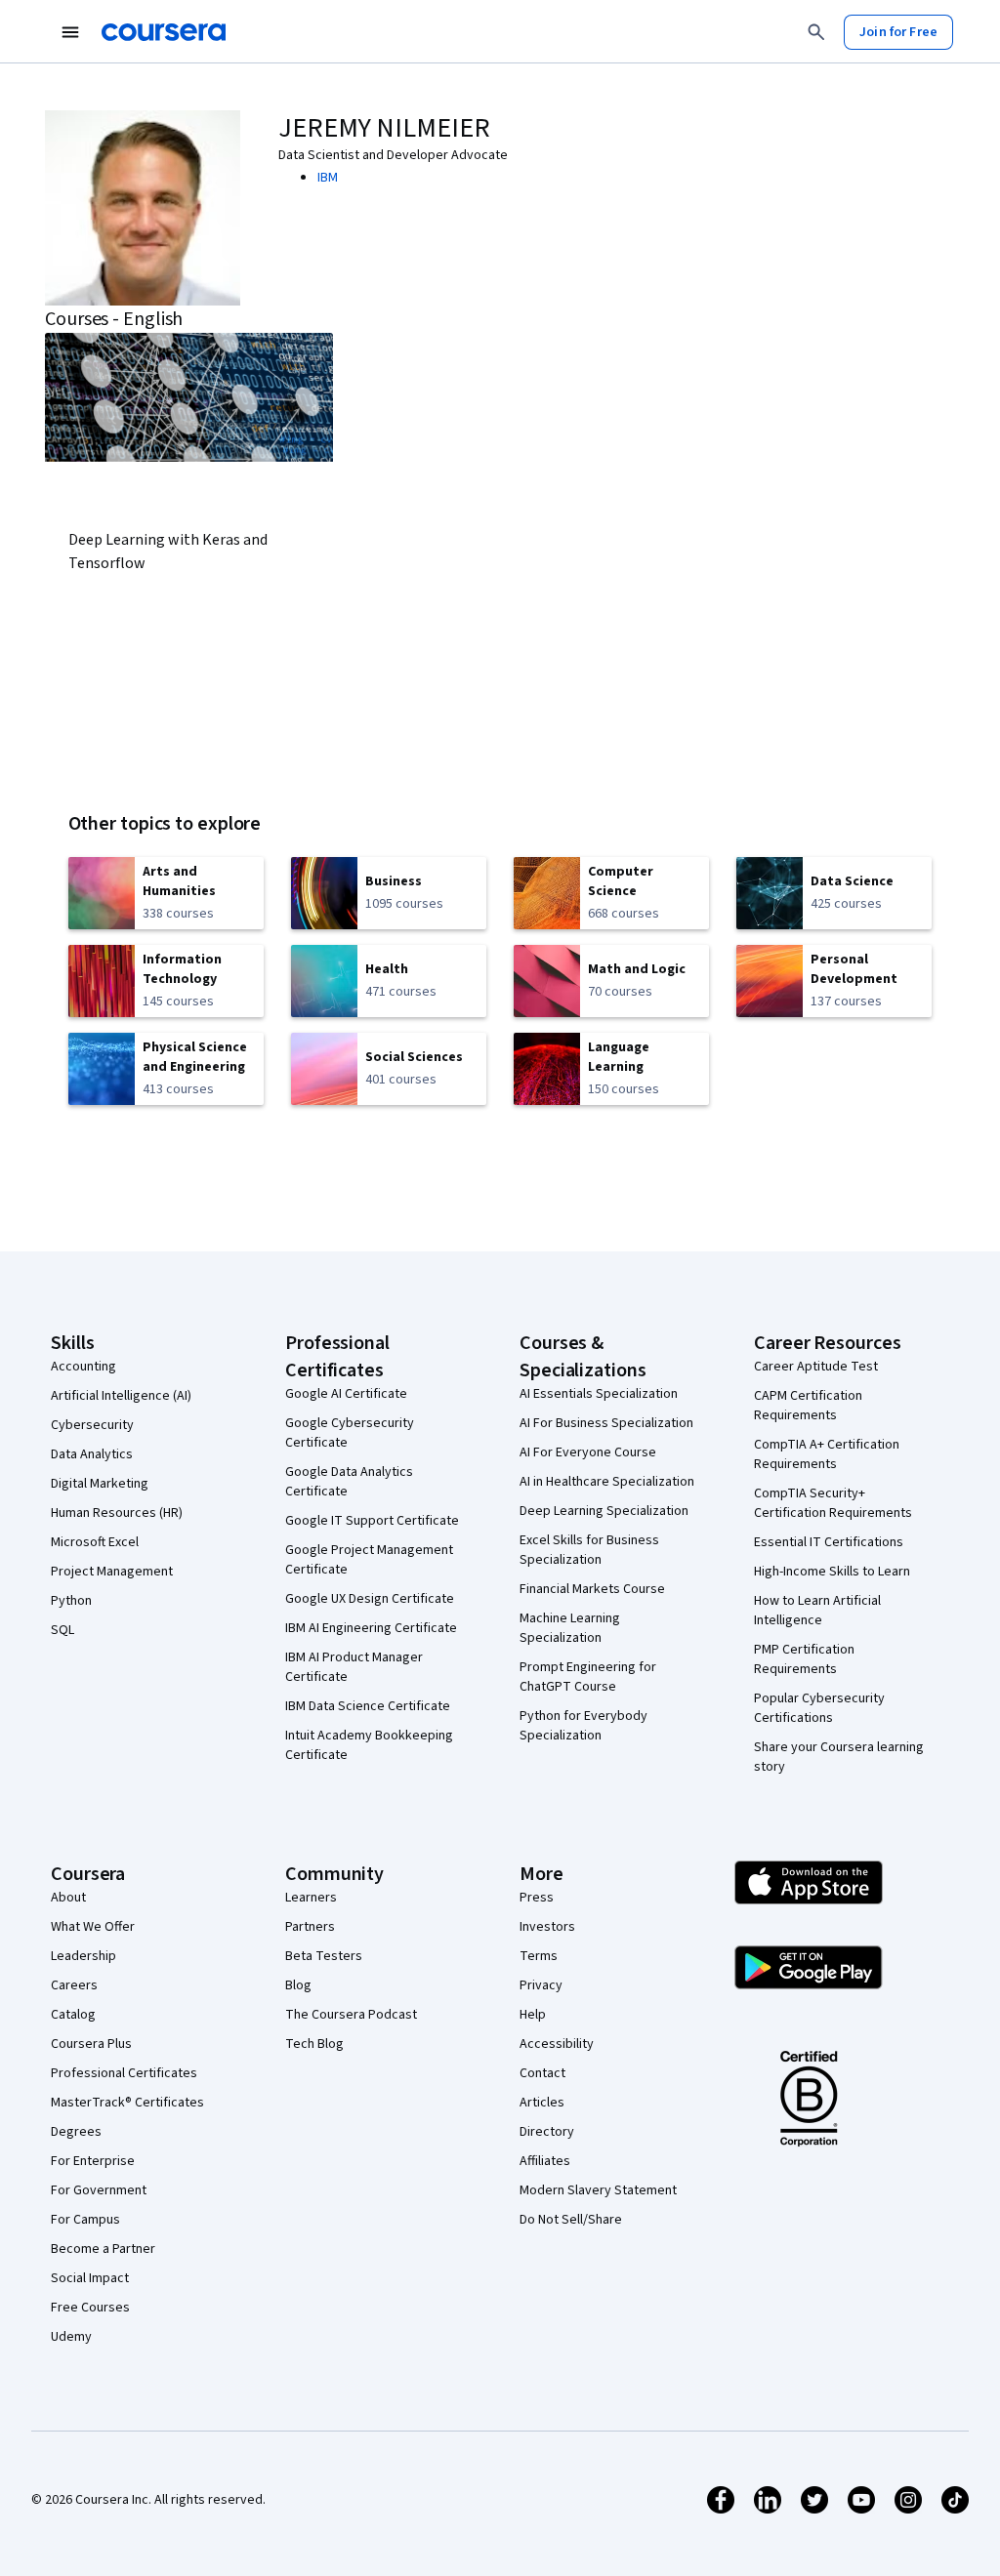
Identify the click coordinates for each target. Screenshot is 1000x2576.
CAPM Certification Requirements (808, 1406)
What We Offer (93, 1927)
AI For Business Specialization (606, 1423)
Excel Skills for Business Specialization (589, 1550)
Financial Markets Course (592, 1589)
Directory (547, 2132)
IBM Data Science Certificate (368, 1706)
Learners (311, 1898)
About (68, 1898)
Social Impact (90, 2278)
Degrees (76, 2132)
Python (71, 1601)
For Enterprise (93, 2161)
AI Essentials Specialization (599, 1394)
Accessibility (557, 2044)
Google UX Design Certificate (370, 1599)
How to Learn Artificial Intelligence (817, 1611)
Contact (542, 2073)
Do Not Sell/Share (571, 2220)
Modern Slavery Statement (598, 2190)
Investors (547, 1927)
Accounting (83, 1367)
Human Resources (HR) (117, 1513)
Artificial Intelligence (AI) (121, 1396)
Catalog (73, 2015)
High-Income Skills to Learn (832, 1572)
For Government (99, 2190)
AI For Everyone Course (588, 1452)
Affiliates (545, 2161)
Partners (310, 1927)
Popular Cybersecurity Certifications (819, 1708)
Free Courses (90, 2308)
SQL (62, 1630)
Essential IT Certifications (829, 1542)
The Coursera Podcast (351, 2015)
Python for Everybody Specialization (583, 1726)
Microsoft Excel (95, 1542)
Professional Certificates (124, 2073)
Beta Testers (324, 1956)
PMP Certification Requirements (804, 1659)
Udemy (71, 2337)
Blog (298, 1985)
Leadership (83, 1956)
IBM (328, 178)
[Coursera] (164, 32)
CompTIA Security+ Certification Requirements (833, 1503)
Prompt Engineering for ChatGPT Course (588, 1677)
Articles (542, 2103)
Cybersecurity (92, 1425)
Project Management (112, 1572)
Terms (539, 1956)
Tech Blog (314, 2044)
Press (537, 1898)
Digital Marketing (100, 1484)
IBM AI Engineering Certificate (371, 1628)
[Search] (816, 32)
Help (533, 2015)
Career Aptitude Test (816, 1367)
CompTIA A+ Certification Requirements (827, 1454)
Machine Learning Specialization (570, 1628)
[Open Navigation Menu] (70, 32)
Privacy (541, 1985)
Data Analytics (92, 1454)
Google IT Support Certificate (372, 1521)
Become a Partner (103, 2249)
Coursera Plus (91, 2044)
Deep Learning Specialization (604, 1511)
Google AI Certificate (346, 1394)
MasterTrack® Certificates (127, 2103)
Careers (74, 1985)
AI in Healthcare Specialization (607, 1482)
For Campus (85, 2220)
